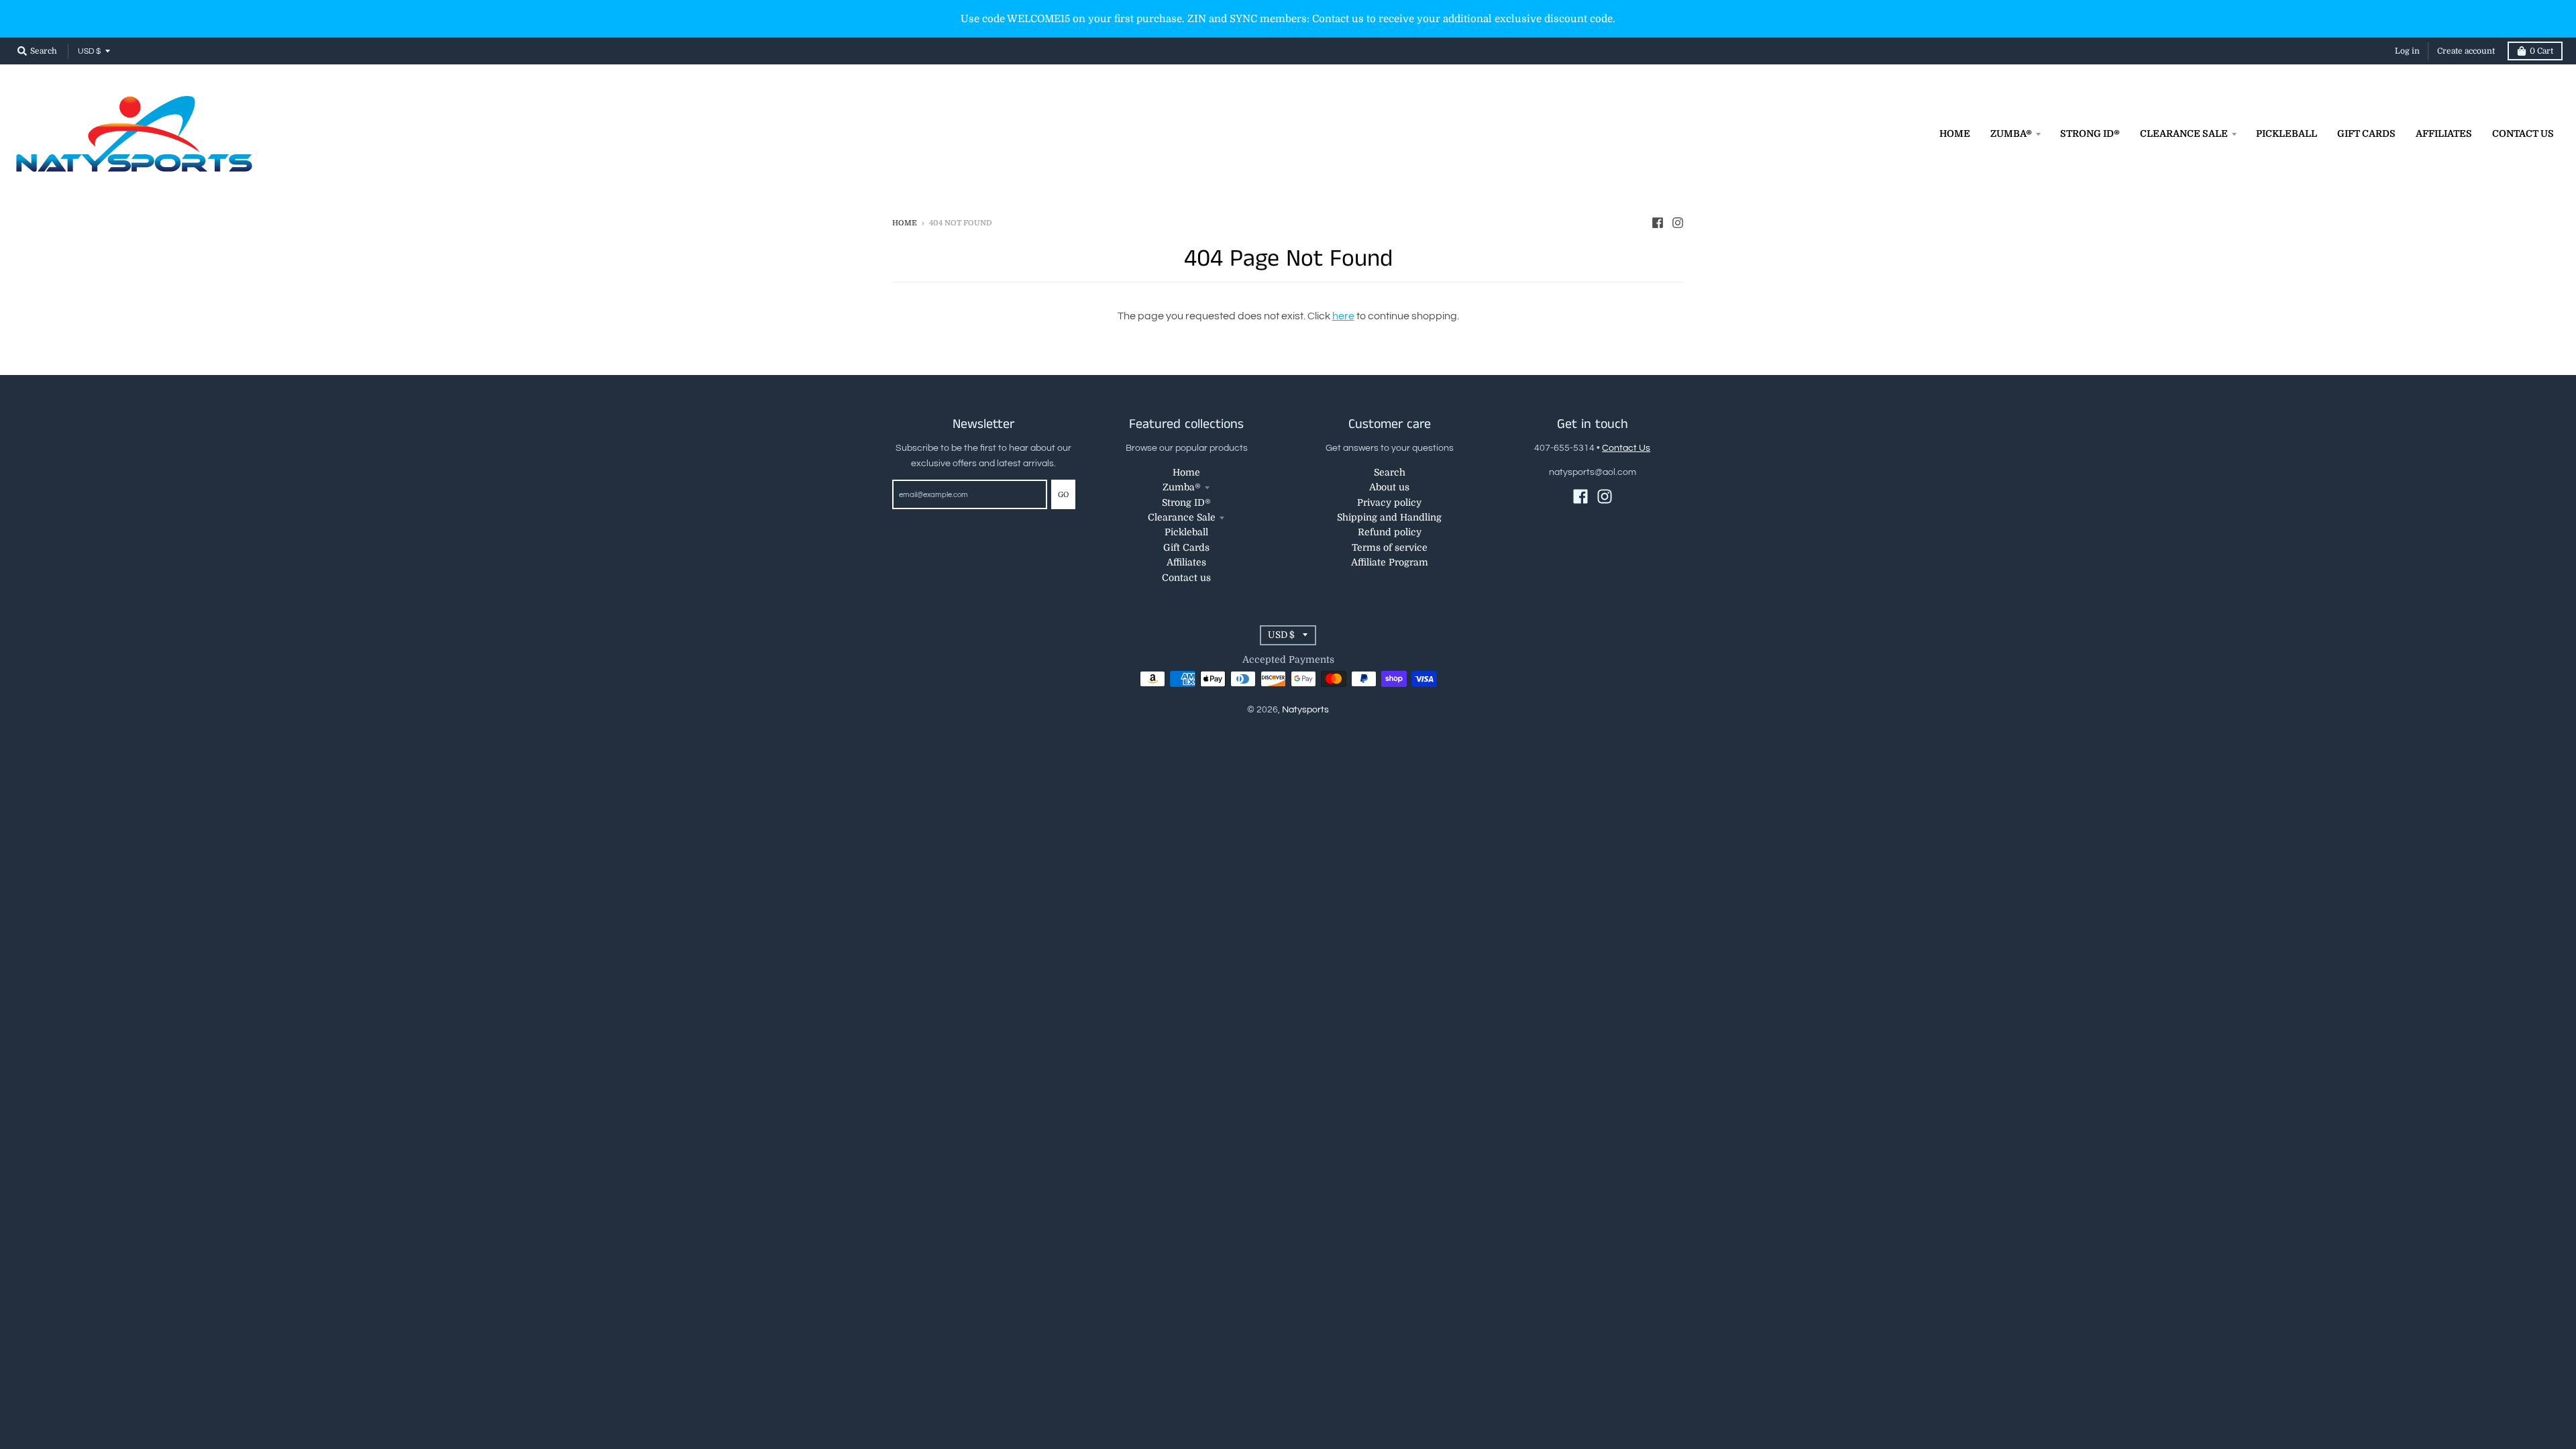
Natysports (1305, 710)
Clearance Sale (1182, 517)
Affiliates (1186, 562)
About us (1389, 487)
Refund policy (1390, 532)
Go (1063, 495)
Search (1390, 472)
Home (905, 223)
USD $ (89, 51)
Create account (2466, 51)
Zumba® (1182, 487)
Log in (2407, 51)
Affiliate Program (1390, 562)
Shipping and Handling (1389, 517)
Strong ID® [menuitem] (2090, 133)
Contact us (1186, 578)
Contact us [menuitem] (2523, 133)
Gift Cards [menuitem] (2366, 133)
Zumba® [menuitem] (2011, 133)
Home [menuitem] (1955, 133)
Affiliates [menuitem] (2444, 133)
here (1343, 316)
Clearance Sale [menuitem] (2184, 133)
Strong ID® (1186, 502)
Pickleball (1186, 532)
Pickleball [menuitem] (2287, 133)
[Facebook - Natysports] (1658, 223)
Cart (2541, 51)
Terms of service (1390, 547)
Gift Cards (1186, 547)
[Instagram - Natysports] (1678, 223)
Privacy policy (1389, 502)
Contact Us (1626, 448)
